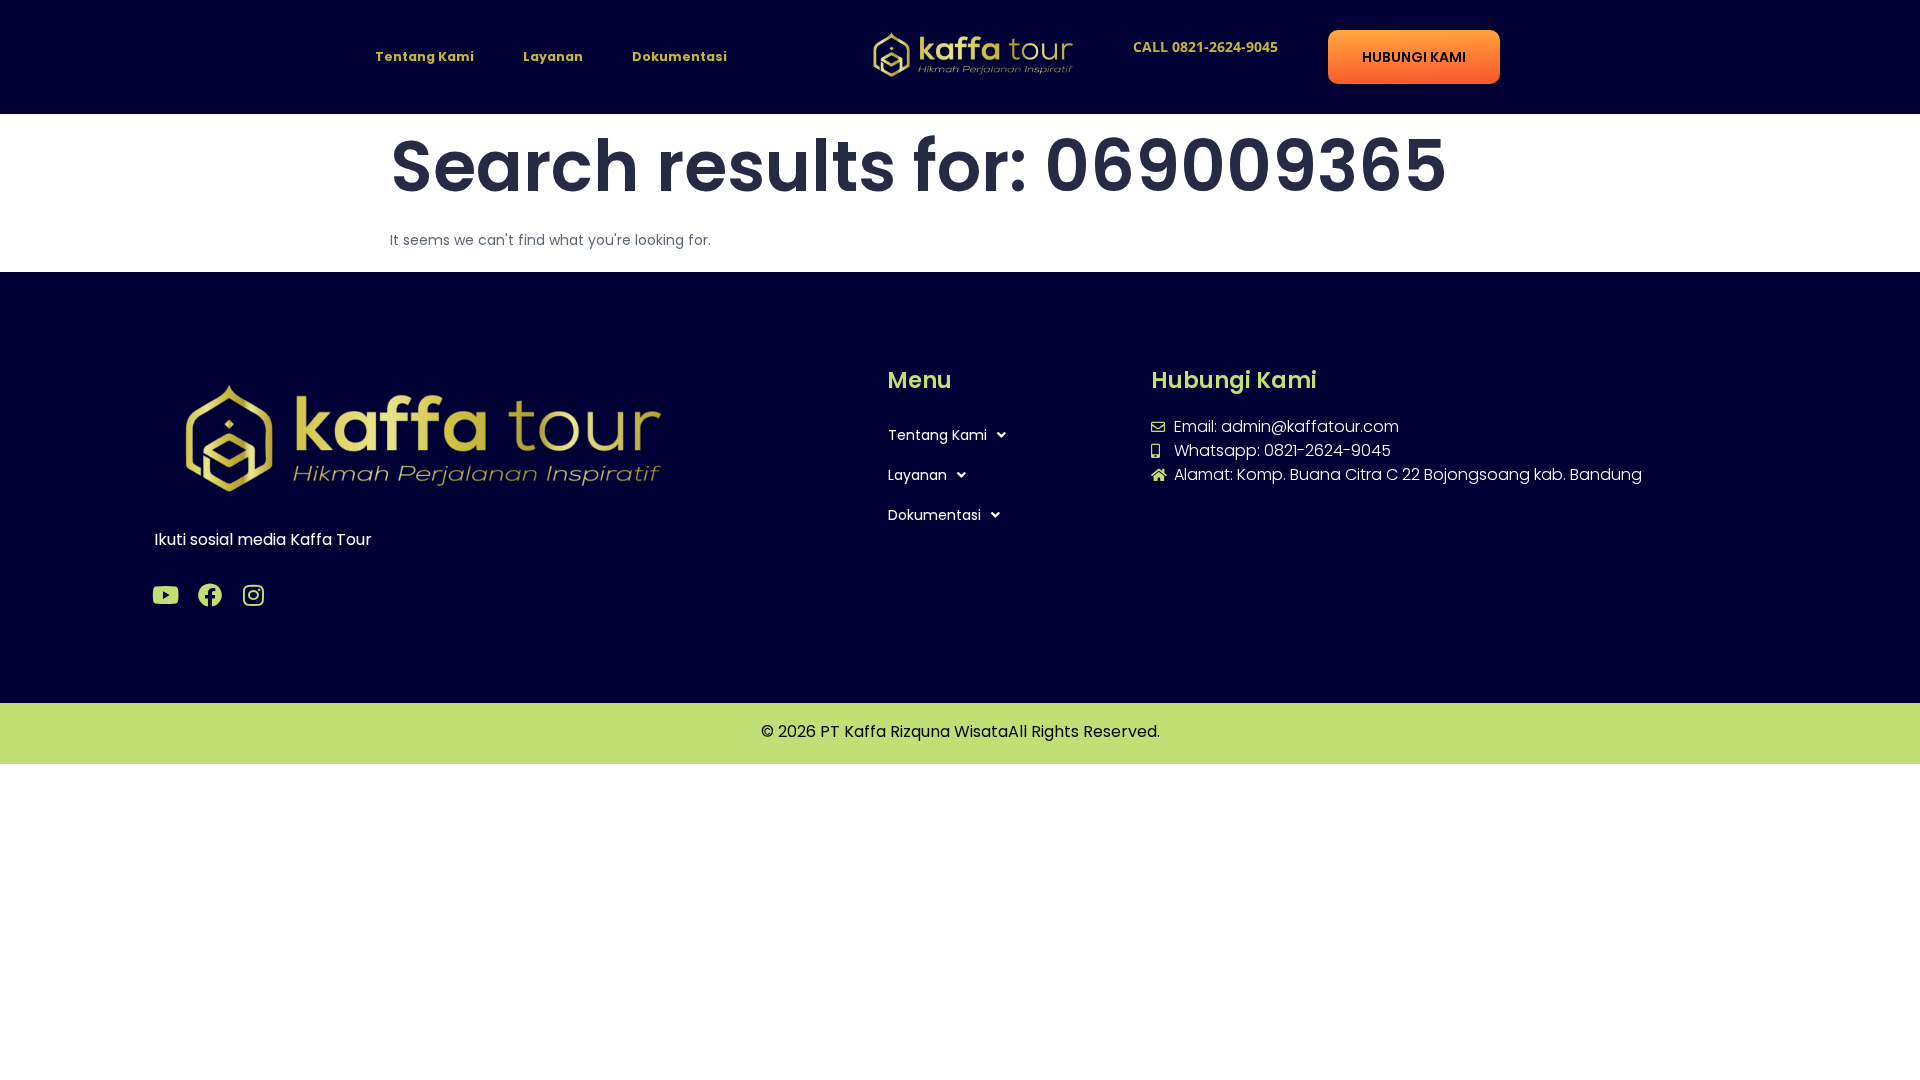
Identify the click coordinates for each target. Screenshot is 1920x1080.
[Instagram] (254, 595)
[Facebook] (210, 595)
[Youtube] (166, 595)
